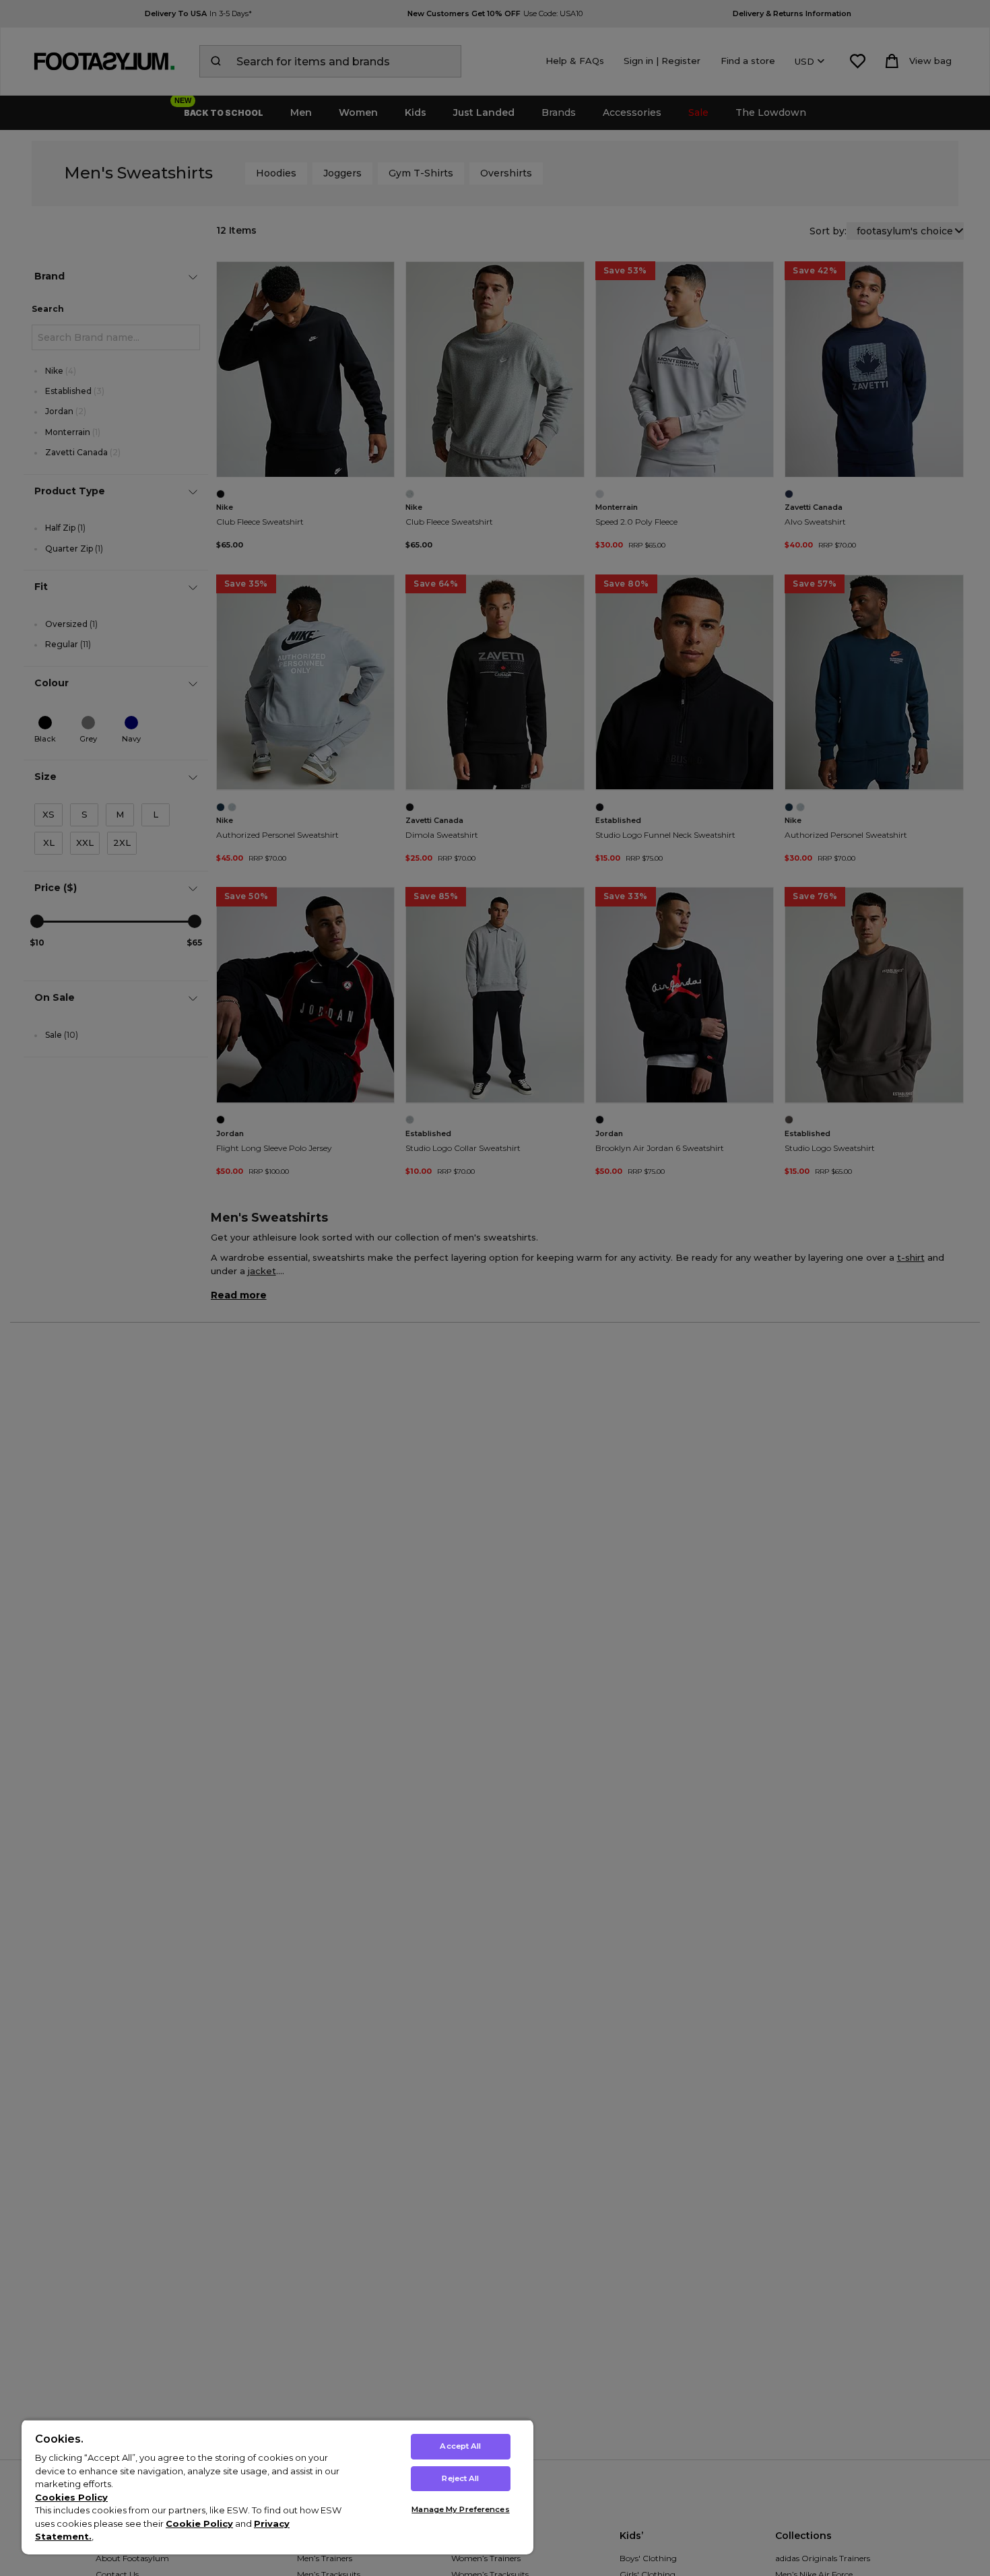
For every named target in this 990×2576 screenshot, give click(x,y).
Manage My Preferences (460, 2509)
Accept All (460, 2446)
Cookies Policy (71, 2497)
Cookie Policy (199, 2523)
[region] (277, 2487)
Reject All (460, 2478)
